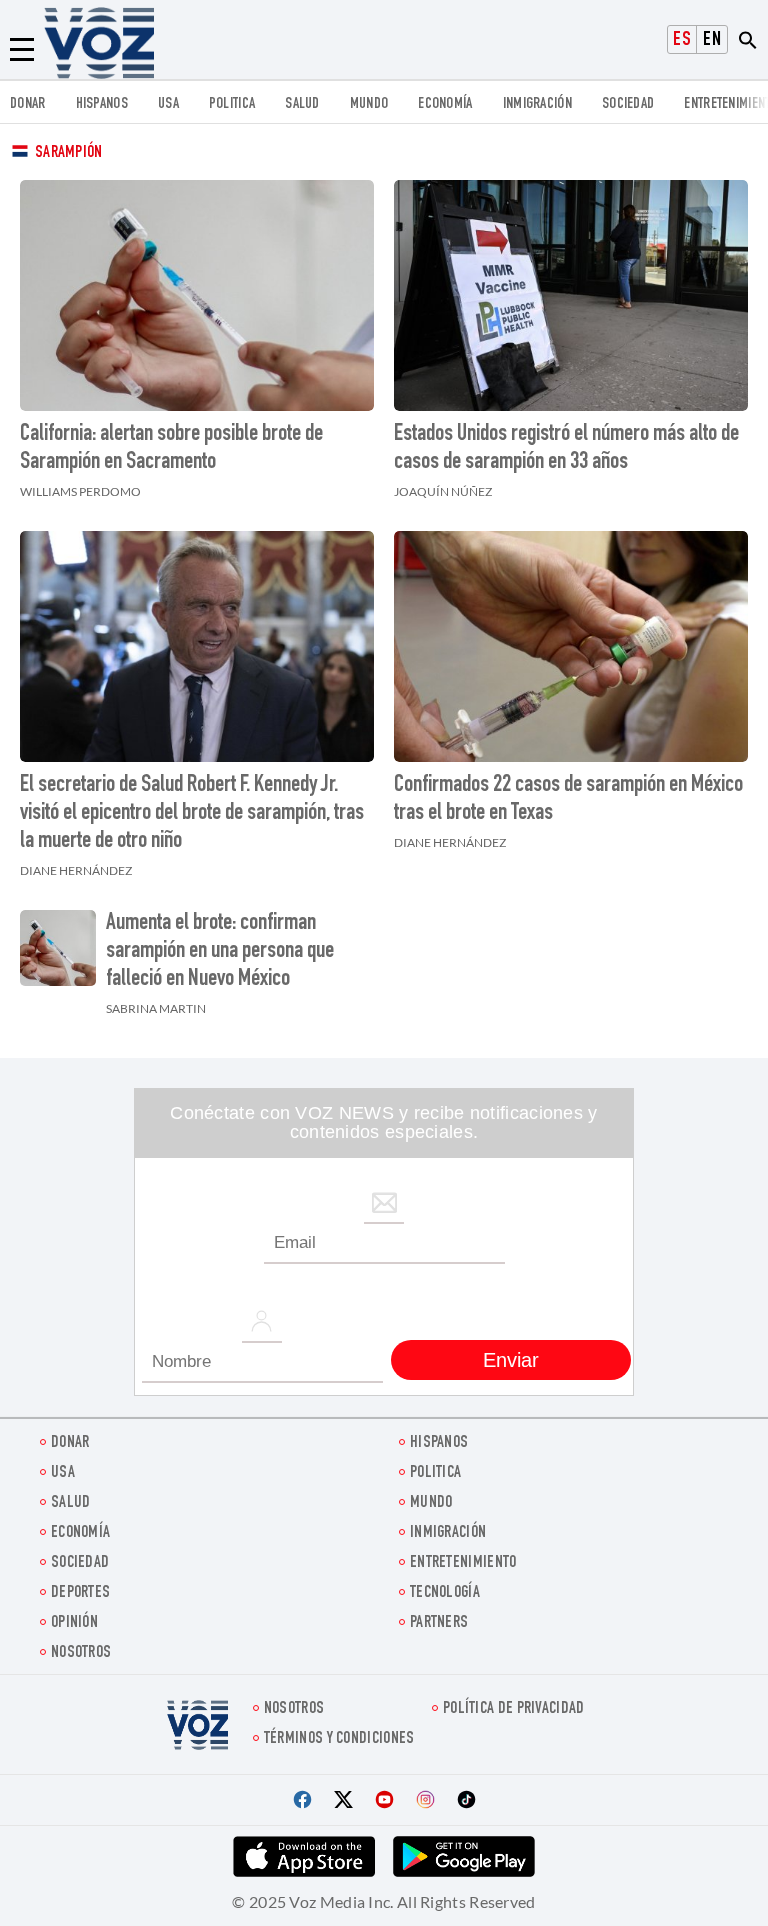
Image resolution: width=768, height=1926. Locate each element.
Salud (302, 104)
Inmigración (537, 104)
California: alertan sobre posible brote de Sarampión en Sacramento (171, 449)
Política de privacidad (514, 1709)
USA (168, 104)
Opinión (74, 1623)
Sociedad (628, 104)
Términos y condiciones (339, 1739)
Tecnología (445, 1593)
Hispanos (102, 104)
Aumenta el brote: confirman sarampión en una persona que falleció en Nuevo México (220, 952)
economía (445, 104)
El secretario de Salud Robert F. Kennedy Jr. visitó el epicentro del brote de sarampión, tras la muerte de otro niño (192, 814)
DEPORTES (80, 1593)
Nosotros (81, 1653)
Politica (232, 104)
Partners (439, 1623)
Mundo (369, 104)
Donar (28, 104)
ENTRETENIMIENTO (463, 1563)
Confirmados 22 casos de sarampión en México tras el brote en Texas (568, 800)
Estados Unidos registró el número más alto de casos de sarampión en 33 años (566, 449)
